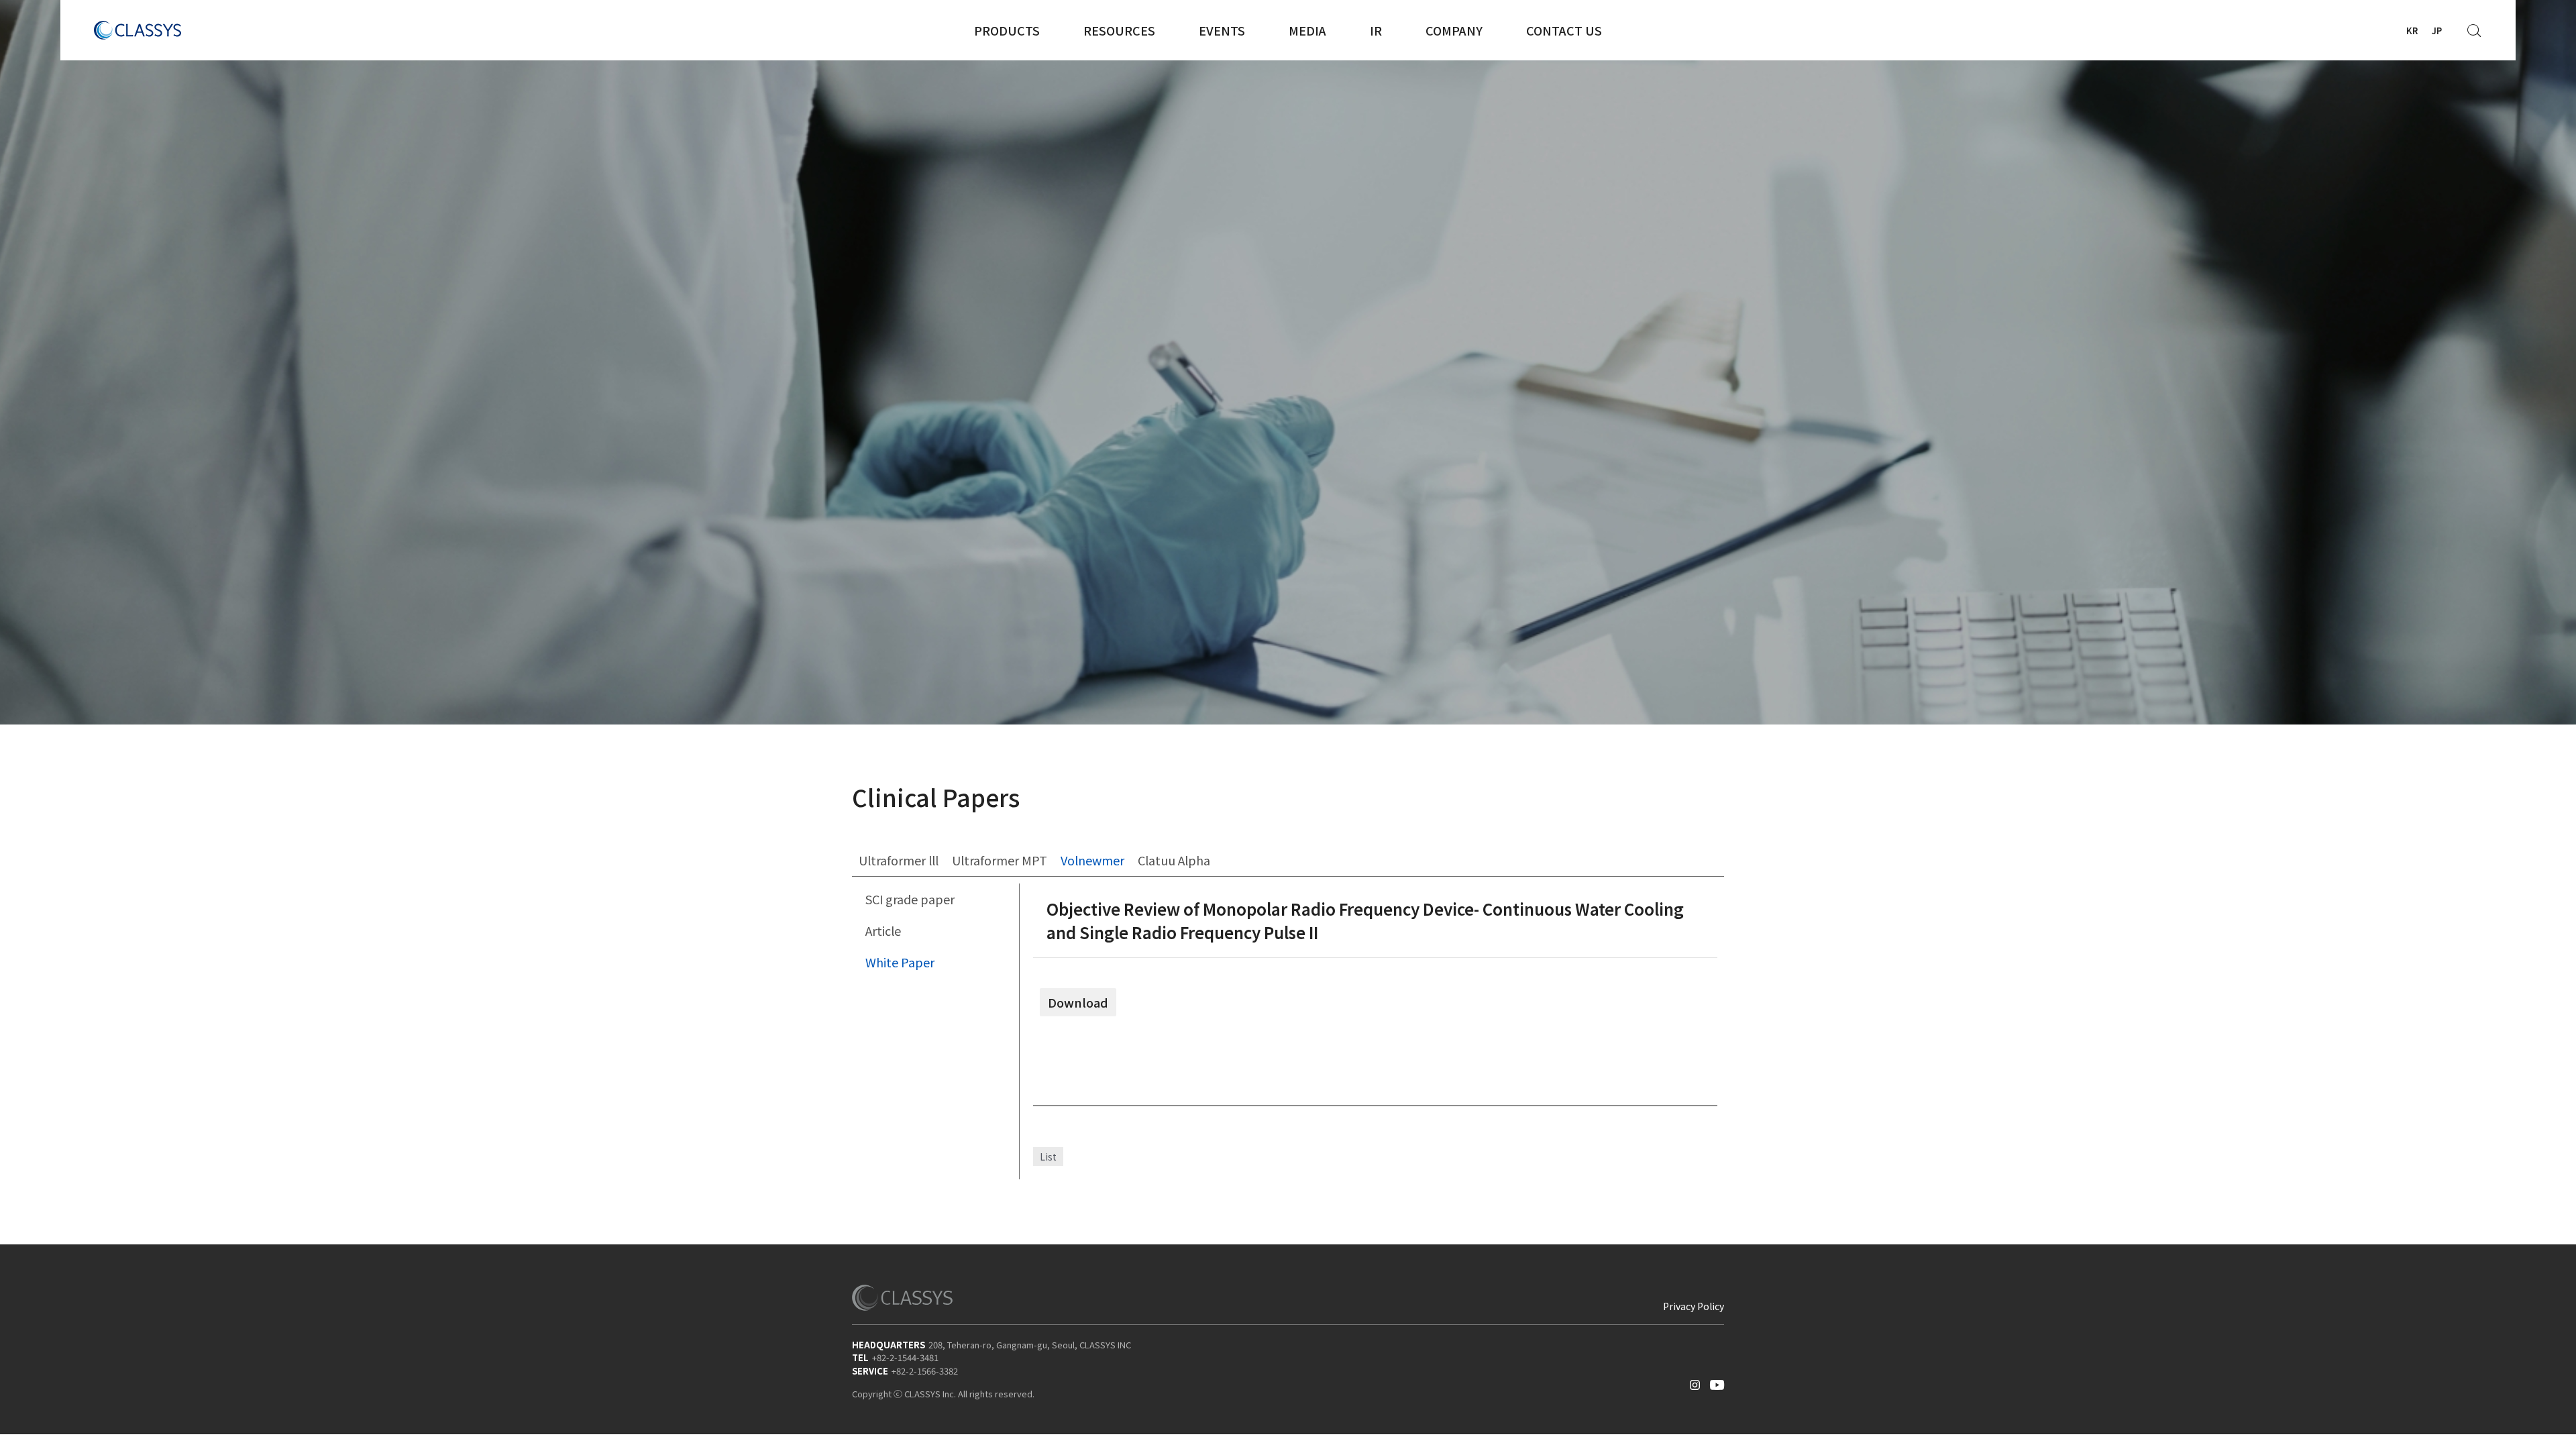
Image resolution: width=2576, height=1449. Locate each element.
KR (2412, 31)
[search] (2475, 27)
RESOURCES (1119, 30)
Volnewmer (1092, 860)
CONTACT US (1564, 30)
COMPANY (1454, 30)
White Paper (900, 962)
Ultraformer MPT (1000, 860)
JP (2437, 31)
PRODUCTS (1007, 30)
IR (1376, 30)
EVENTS (1222, 30)
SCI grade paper (910, 899)
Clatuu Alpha (1174, 860)
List (1048, 1157)
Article (883, 930)
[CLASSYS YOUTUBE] (1717, 1382)
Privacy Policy (1694, 1306)
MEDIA (1307, 30)
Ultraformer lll (899, 860)
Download (1078, 1002)
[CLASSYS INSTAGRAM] (1695, 1382)
